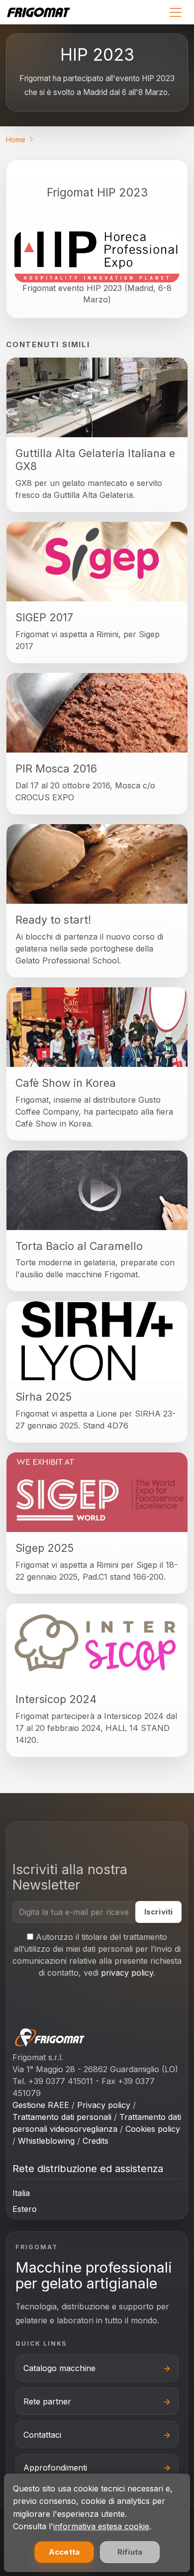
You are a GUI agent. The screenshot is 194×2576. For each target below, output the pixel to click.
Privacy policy (104, 2105)
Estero (25, 2209)
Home (16, 140)
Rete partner (47, 2401)
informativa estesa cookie (101, 2526)
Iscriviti (158, 1912)
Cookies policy (153, 2129)
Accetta (64, 2552)
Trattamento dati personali (62, 2117)
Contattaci (42, 2435)
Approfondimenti (55, 2468)
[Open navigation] (175, 12)
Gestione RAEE (41, 2105)
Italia (21, 2193)
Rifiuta (130, 2552)
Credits (96, 2141)
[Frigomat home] (42, 12)
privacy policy (127, 1973)
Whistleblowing (46, 2141)
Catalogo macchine (59, 2368)
